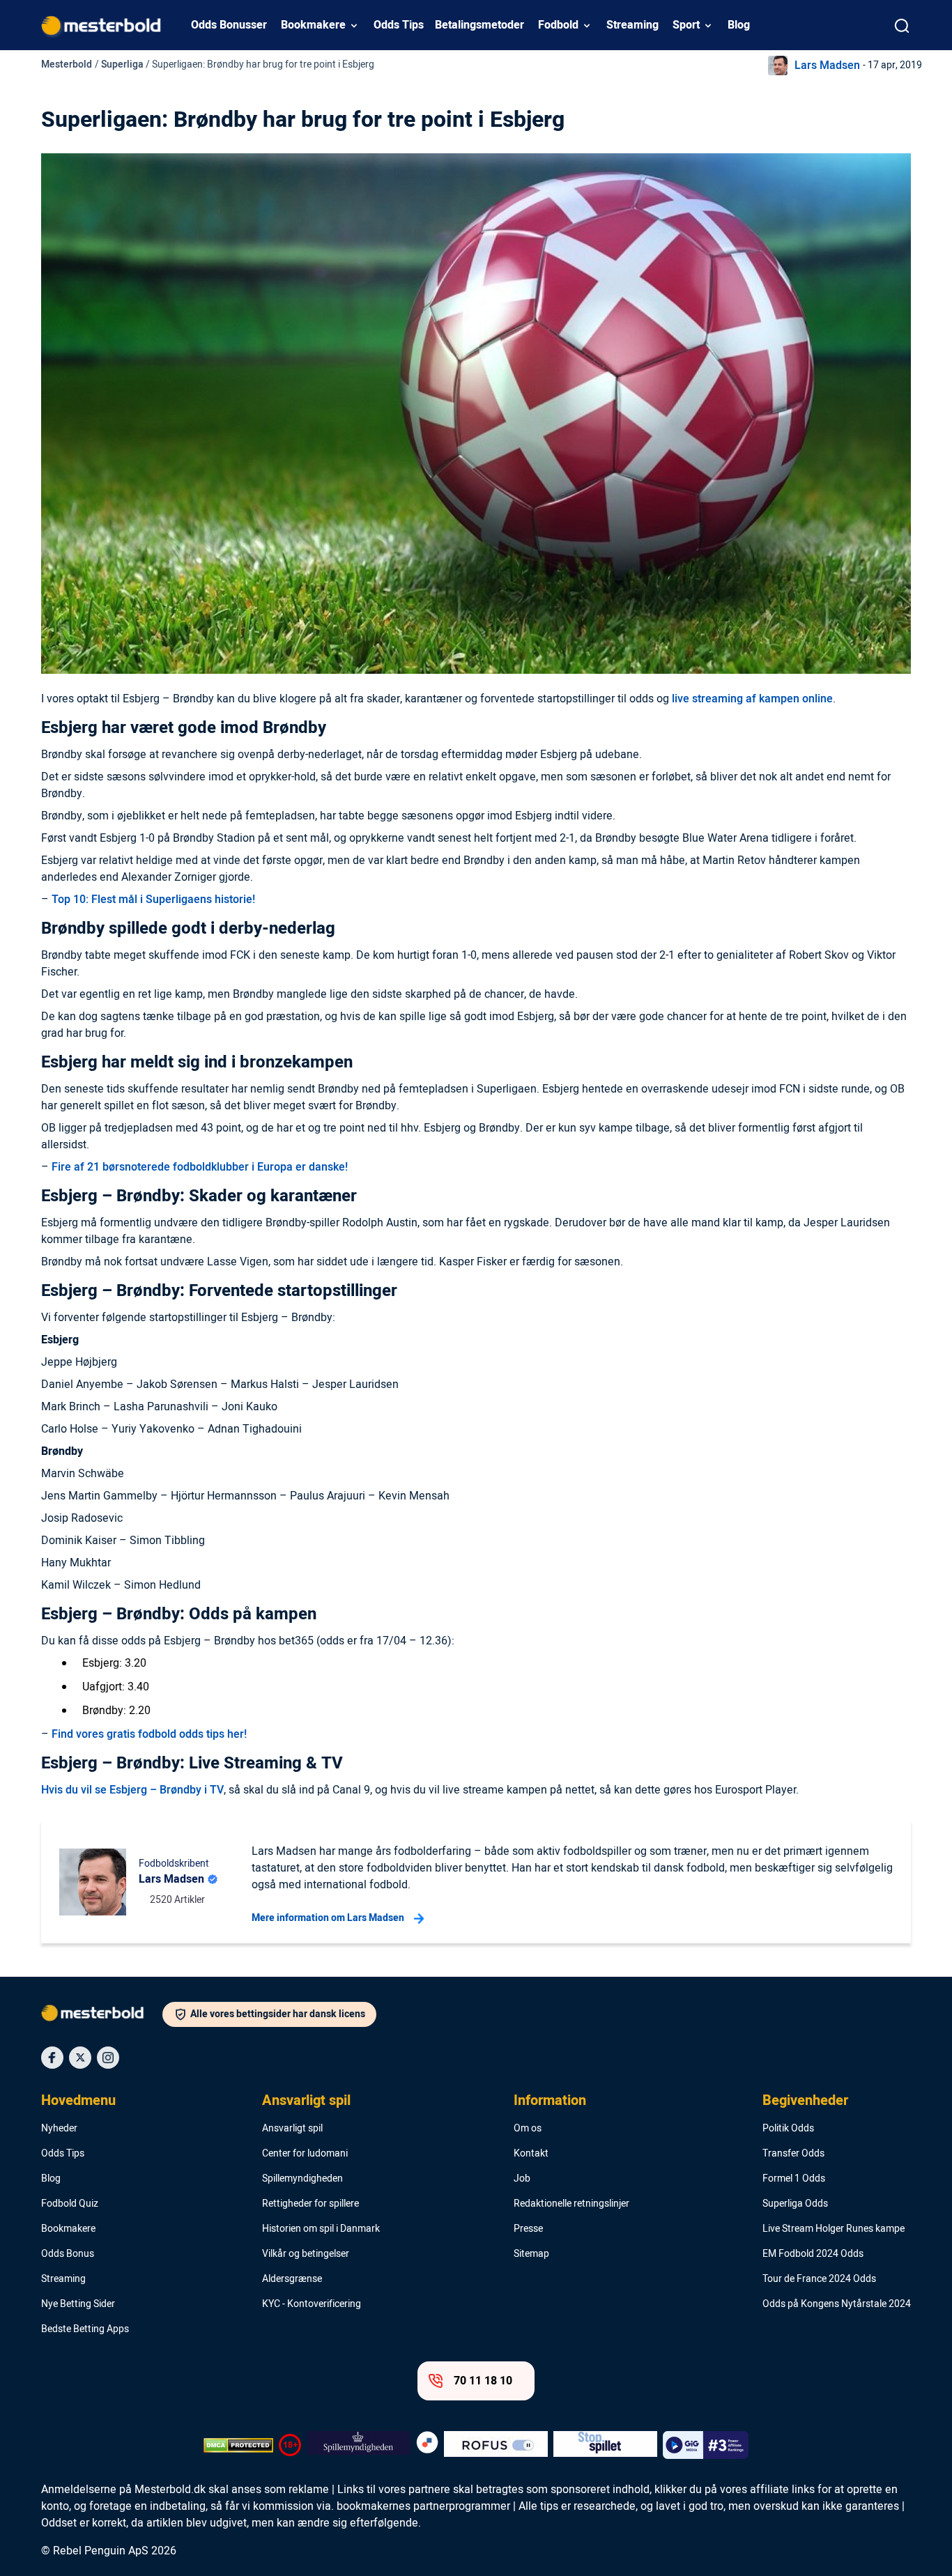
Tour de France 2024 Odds (819, 2279)
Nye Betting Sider (78, 2304)
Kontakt (531, 2154)
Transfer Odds (793, 2154)
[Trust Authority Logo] (359, 2445)
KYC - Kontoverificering (312, 2304)
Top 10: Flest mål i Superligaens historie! (153, 900)
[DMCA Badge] (238, 2445)
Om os (528, 2129)
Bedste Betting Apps (85, 2329)
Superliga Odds (795, 2204)
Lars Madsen (827, 65)
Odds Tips (399, 25)
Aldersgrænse (292, 2279)
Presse (528, 2229)
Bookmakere (313, 25)
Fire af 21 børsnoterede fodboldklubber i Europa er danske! (200, 1167)
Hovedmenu (78, 2101)
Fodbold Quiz (70, 2204)
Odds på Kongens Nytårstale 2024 (837, 2304)
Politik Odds (788, 2129)
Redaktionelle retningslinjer (571, 2204)
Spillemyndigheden (302, 2179)
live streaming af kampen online (752, 699)
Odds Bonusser (229, 25)
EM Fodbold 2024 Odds (813, 2254)
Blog (739, 25)
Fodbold (558, 25)
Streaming (632, 25)
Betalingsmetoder (479, 25)
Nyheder (59, 2129)
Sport (686, 25)
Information (550, 2101)
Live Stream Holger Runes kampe (834, 2229)
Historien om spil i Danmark (321, 2229)
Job (522, 2179)
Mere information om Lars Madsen (328, 1918)
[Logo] (102, 2016)
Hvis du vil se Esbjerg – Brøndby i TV (132, 1790)
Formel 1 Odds (794, 2179)
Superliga (122, 64)
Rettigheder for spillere (310, 2204)
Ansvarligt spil (306, 2101)
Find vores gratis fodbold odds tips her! (149, 1734)
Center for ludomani (305, 2154)
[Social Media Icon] (52, 2058)
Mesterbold (67, 64)
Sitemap (531, 2254)
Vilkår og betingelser (306, 2254)
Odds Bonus (68, 2254)
